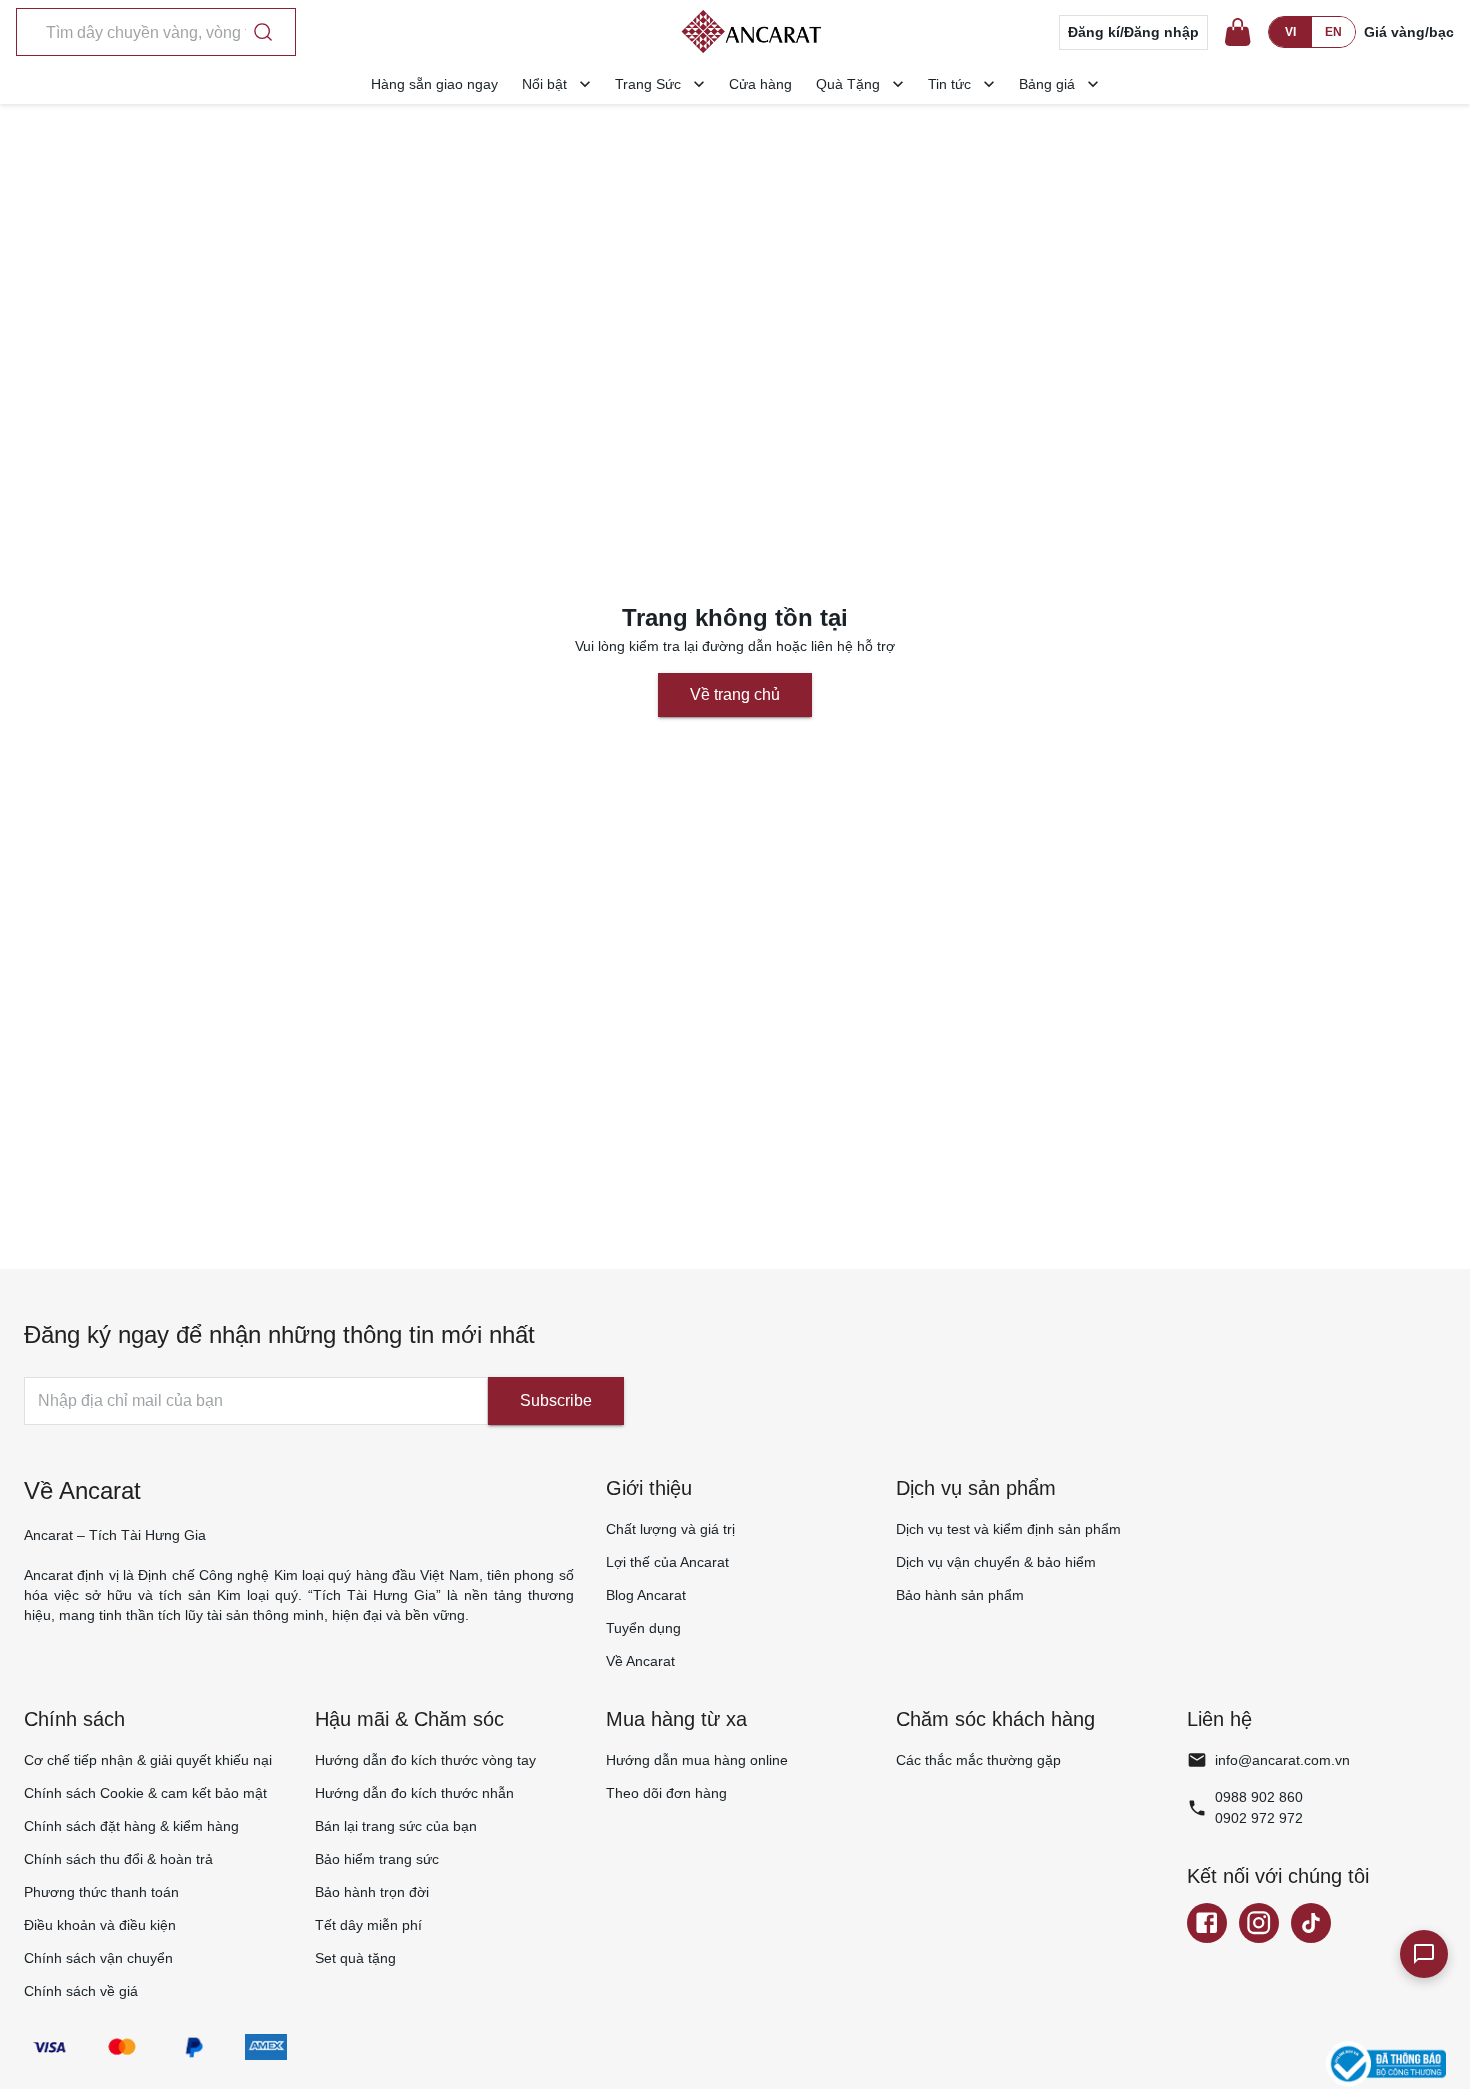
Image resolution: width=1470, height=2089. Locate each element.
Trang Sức (648, 84)
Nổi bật (544, 84)
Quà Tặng (848, 84)
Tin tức (949, 84)
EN (1333, 32)
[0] (1238, 32)
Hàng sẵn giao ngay (434, 84)
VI (1290, 32)
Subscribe (556, 1400)
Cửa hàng (760, 84)
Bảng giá (1047, 84)
